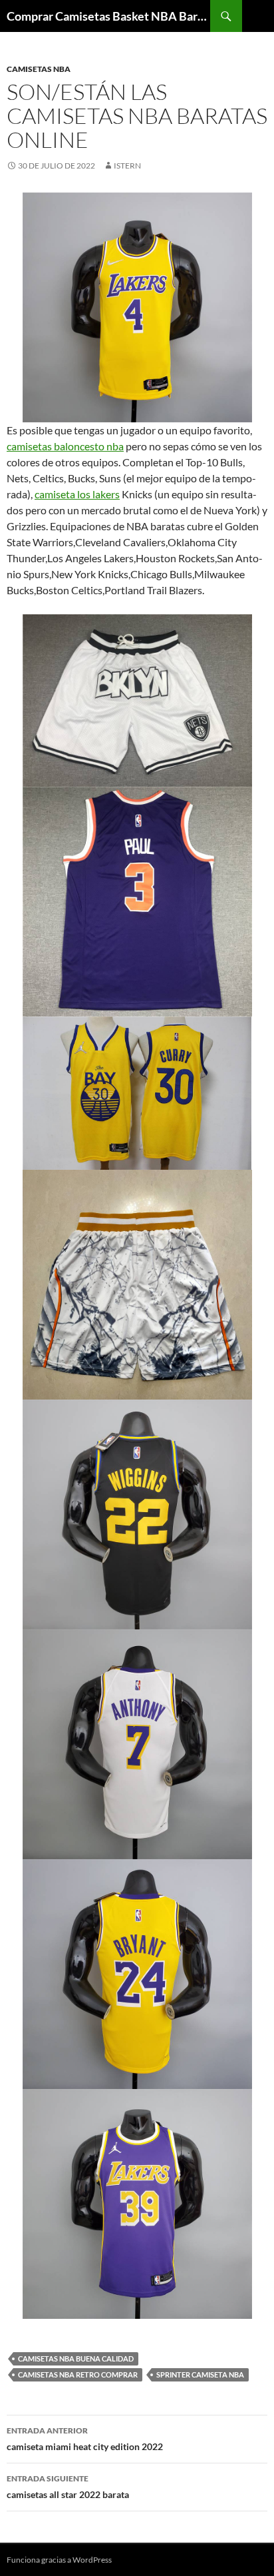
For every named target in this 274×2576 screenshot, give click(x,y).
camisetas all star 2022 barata (68, 2487)
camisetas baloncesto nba (65, 446)
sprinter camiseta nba (200, 2374)
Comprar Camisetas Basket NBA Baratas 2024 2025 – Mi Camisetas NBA (108, 16)
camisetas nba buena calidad (76, 2359)
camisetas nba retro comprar (78, 2374)
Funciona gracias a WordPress (59, 2560)
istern (127, 166)
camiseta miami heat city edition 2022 (85, 2439)
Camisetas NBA (39, 69)
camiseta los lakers (77, 494)
